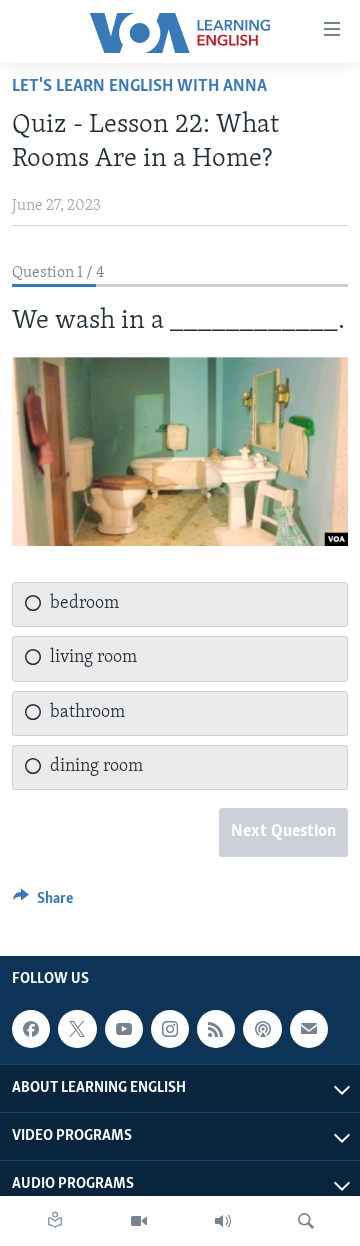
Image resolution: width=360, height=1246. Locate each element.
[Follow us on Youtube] (124, 1029)
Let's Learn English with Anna (139, 87)
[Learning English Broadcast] (223, 1221)
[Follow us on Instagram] (170, 1029)
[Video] (139, 1221)
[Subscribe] (309, 1029)
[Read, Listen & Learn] (55, 1221)
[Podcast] (262, 1029)
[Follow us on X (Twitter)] (77, 1029)
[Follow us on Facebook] (31, 1029)
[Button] (43, 903)
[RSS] (216, 1029)
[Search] (306, 1221)
